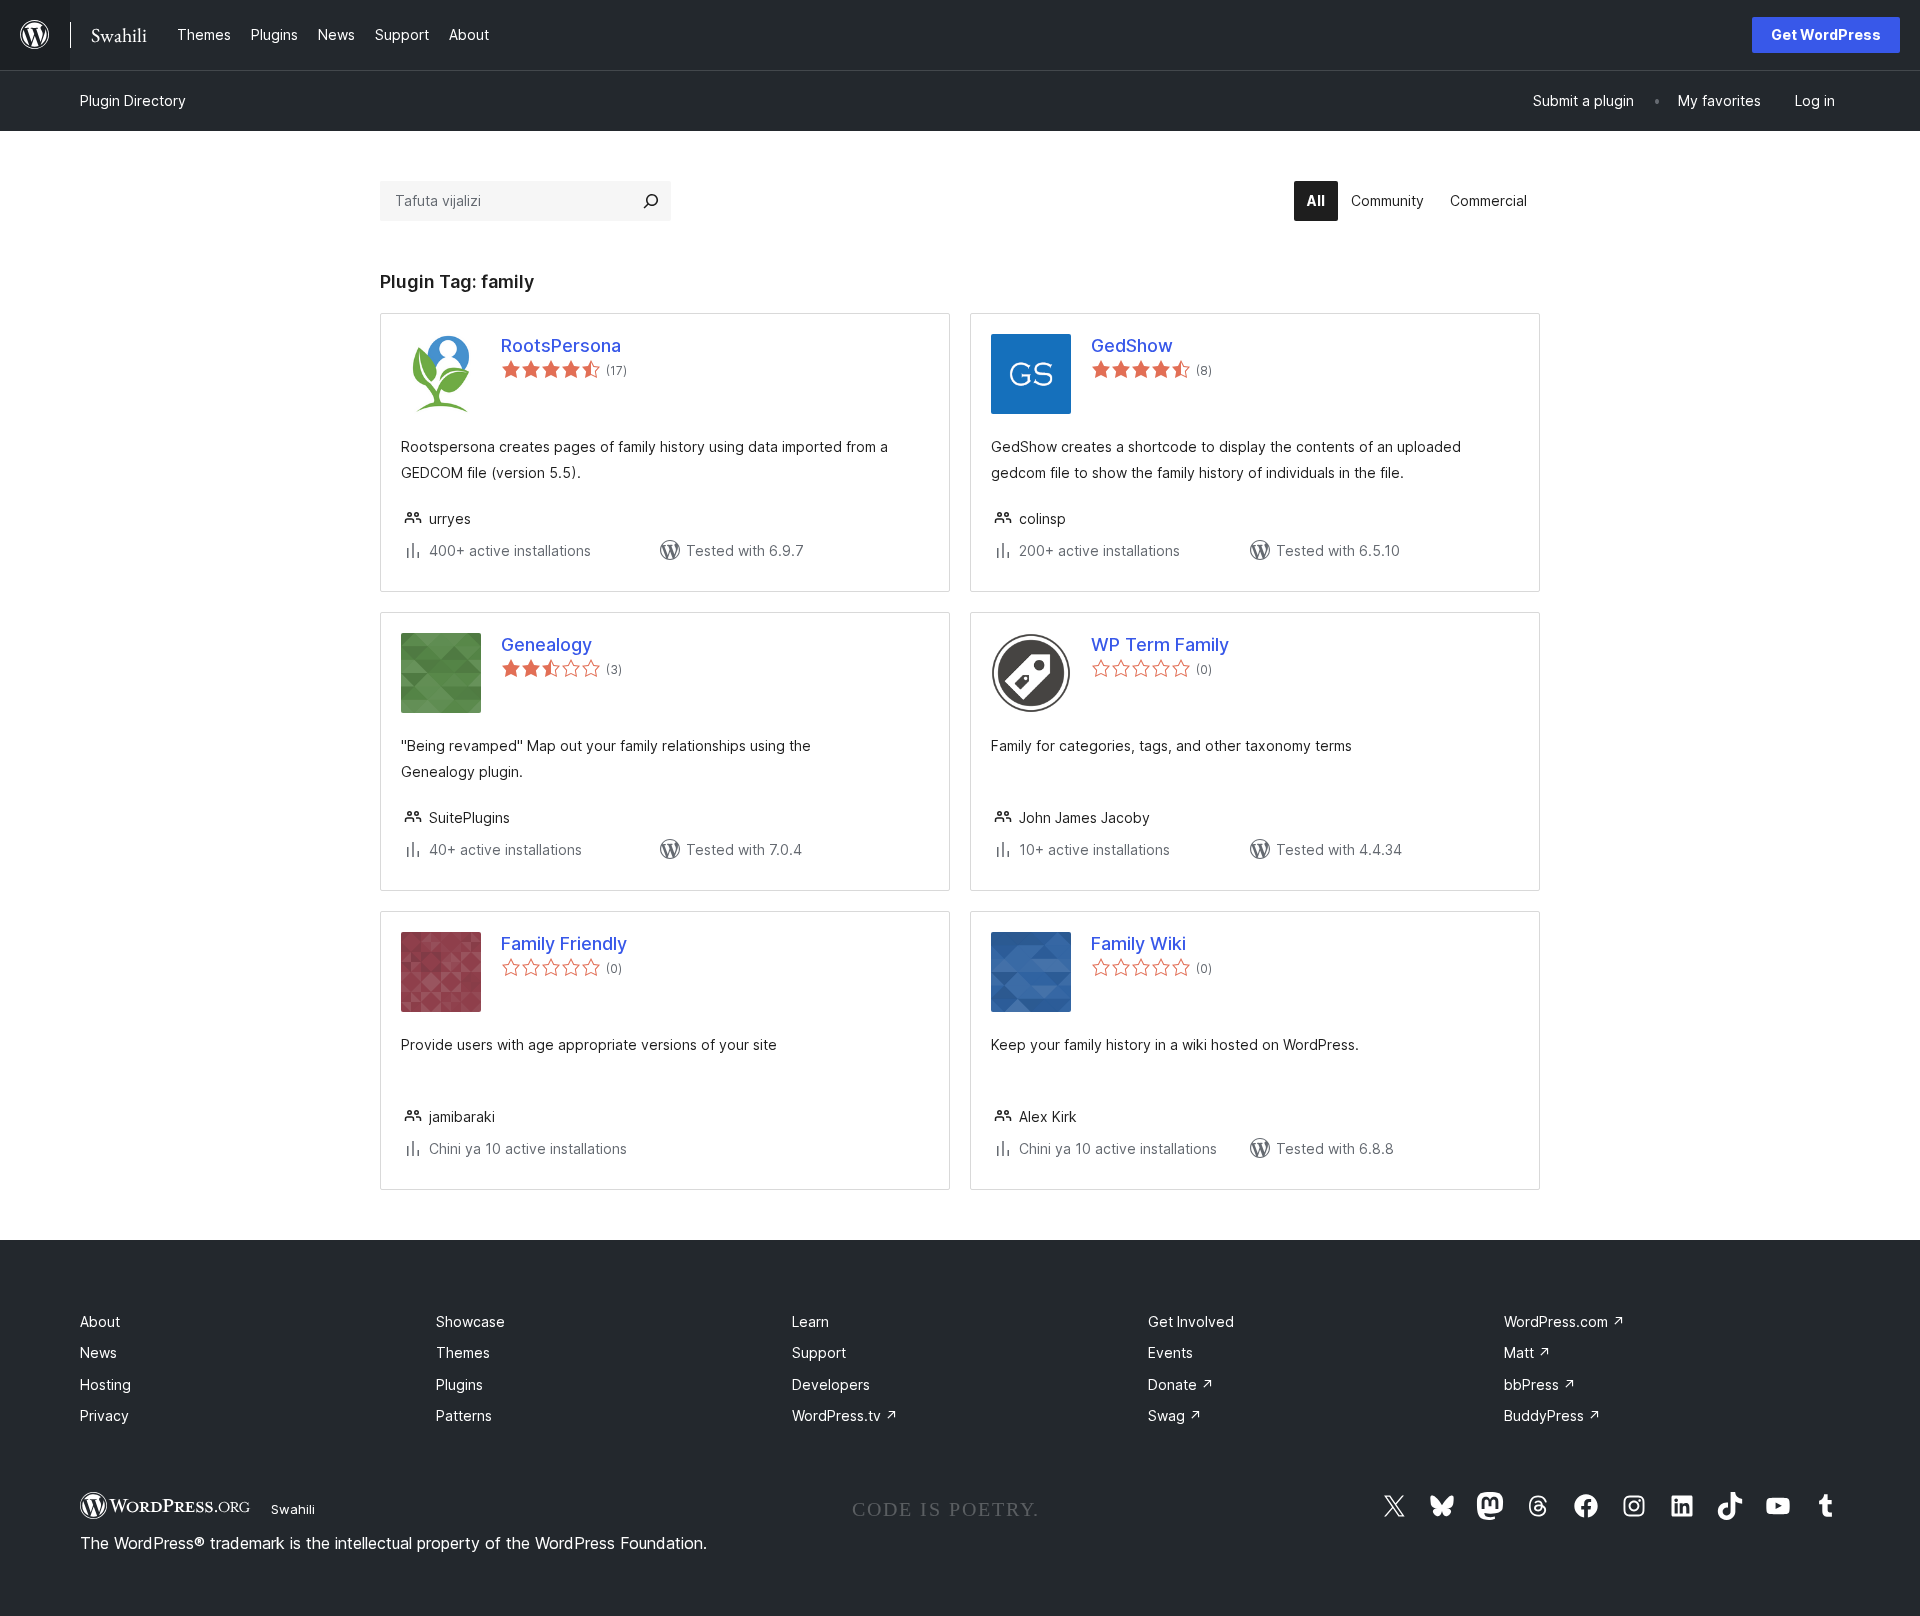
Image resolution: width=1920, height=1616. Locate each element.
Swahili (293, 1509)
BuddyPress (1552, 1415)
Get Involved (1191, 1321)
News (98, 1352)
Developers (831, 1384)
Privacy (104, 1415)
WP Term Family (1160, 644)
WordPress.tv (845, 1415)
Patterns (464, 1415)
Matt (1527, 1352)
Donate (1181, 1384)
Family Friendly (564, 943)
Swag (1175, 1415)
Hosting (105, 1384)
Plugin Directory (133, 100)
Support (819, 1352)
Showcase (470, 1321)
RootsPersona (561, 345)
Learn (810, 1321)
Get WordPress (1826, 34)
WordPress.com (1564, 1321)
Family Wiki (1138, 943)
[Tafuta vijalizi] (651, 201)
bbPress (1540, 1384)
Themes (463, 1352)
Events (1170, 1352)
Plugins (459, 1384)
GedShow (1132, 345)
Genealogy (546, 644)
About (100, 1321)
